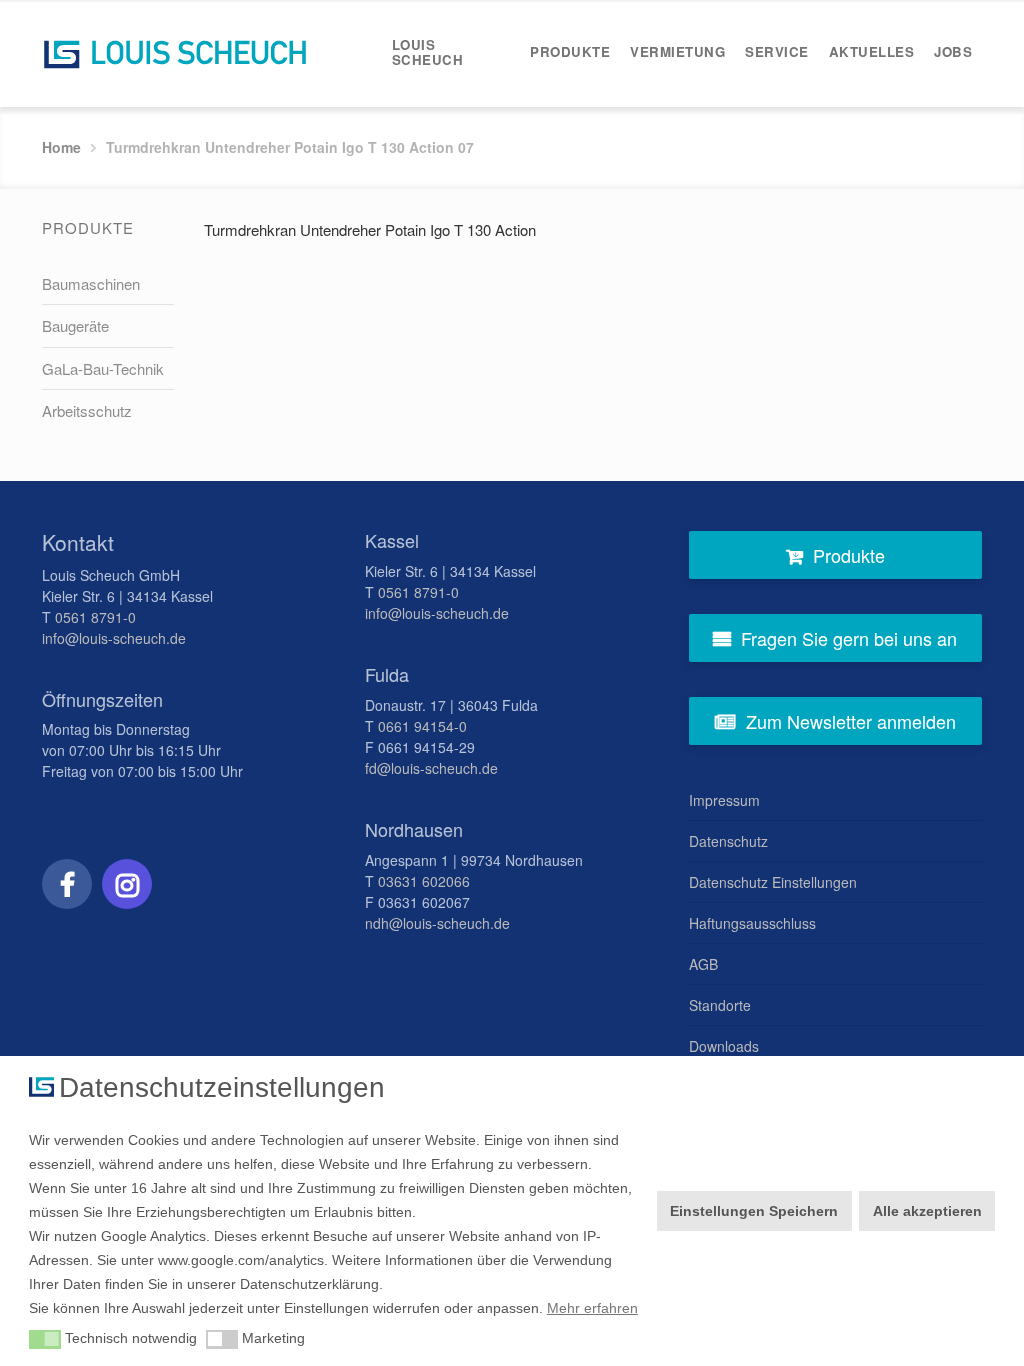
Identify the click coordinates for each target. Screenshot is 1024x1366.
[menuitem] (451, 52)
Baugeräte (75, 325)
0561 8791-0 (95, 617)
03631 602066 (424, 881)
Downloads (724, 1046)
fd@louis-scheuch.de (431, 768)
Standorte (720, 1005)
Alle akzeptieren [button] (927, 1211)
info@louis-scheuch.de (114, 638)
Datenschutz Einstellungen (773, 882)
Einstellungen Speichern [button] (754, 1211)
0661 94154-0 (422, 726)
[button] (45, 1340)
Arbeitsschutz (87, 410)
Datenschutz (728, 841)
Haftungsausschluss (752, 923)
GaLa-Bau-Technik (103, 368)
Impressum (724, 800)
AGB (703, 964)
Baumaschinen (91, 283)
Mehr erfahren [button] (592, 1308)
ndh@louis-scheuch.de (437, 923)
